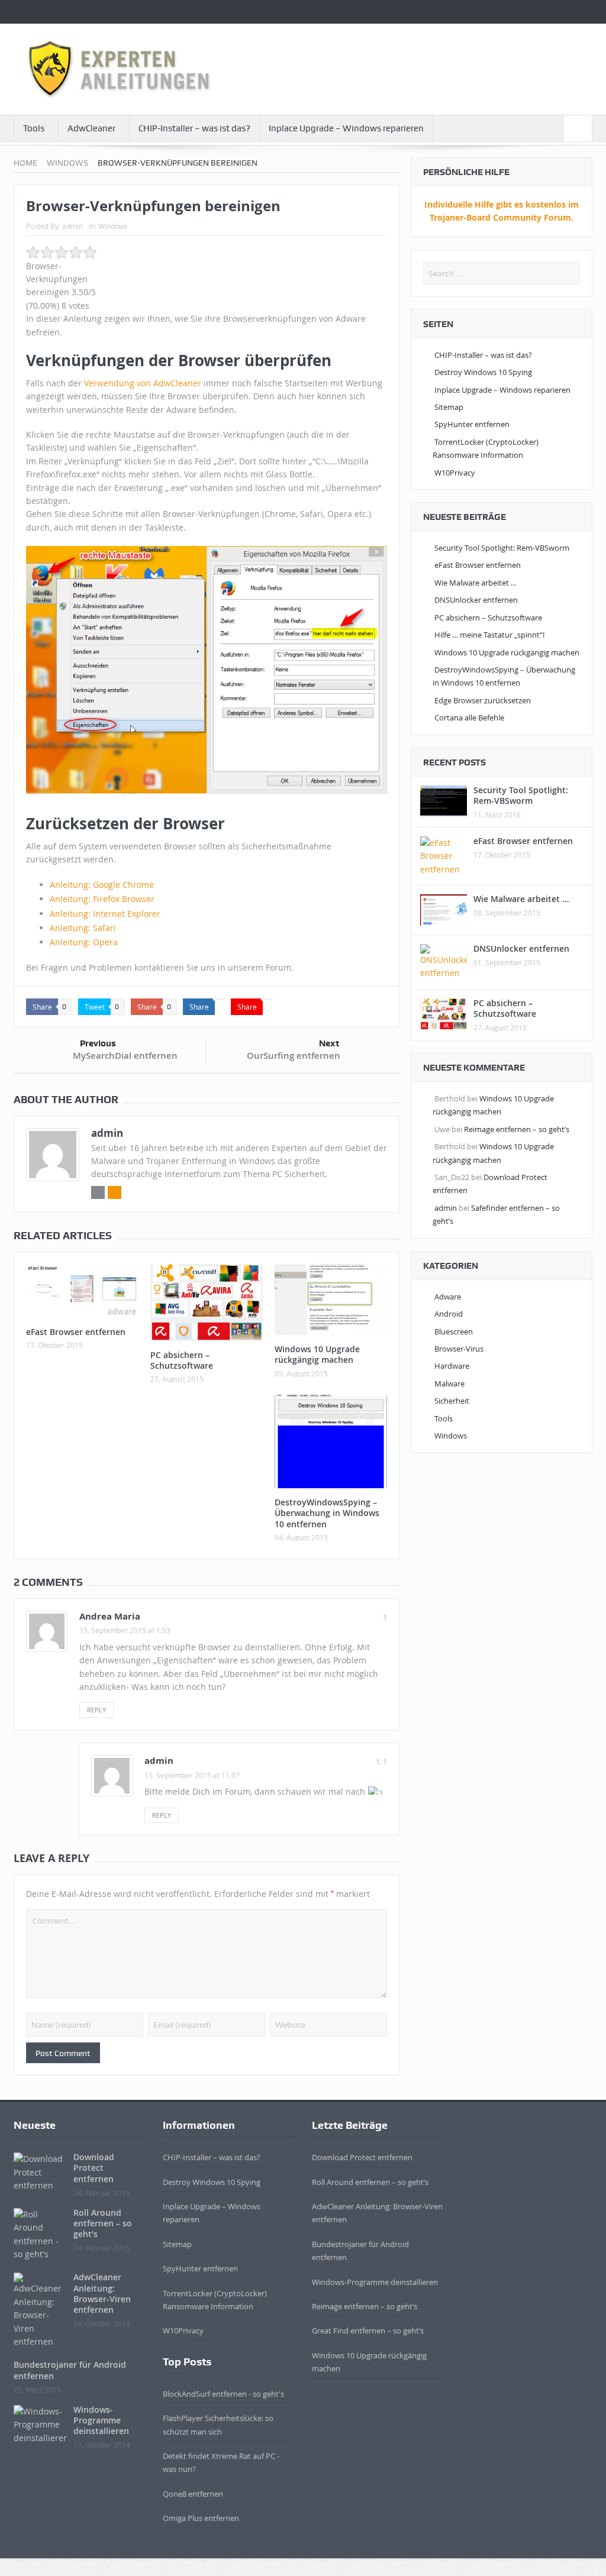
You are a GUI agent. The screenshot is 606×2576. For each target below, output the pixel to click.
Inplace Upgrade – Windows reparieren (346, 128)
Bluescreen (454, 1331)
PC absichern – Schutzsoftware (182, 1360)
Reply (96, 1710)
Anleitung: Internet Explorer (105, 914)
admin (72, 226)
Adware (448, 1297)
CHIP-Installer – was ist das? (194, 128)
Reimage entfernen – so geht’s (517, 1129)
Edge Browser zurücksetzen (483, 700)
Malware (449, 1384)
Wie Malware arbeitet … (476, 583)
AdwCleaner (91, 128)
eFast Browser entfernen (76, 1332)
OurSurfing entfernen (294, 1056)
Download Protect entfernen (94, 2168)
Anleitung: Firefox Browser (102, 899)
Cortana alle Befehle (469, 717)
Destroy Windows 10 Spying (483, 372)
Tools (34, 128)
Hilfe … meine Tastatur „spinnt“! (489, 635)
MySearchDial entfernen (125, 1056)
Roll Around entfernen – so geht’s (103, 2223)
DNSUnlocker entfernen (476, 600)
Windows (113, 226)
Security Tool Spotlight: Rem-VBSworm (502, 548)
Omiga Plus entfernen (201, 2518)
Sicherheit (452, 1401)
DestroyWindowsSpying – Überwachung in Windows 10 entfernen (327, 1513)
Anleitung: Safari (83, 928)
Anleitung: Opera (84, 942)
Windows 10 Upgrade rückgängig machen (317, 1354)
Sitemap (449, 407)
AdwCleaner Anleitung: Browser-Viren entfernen (102, 2293)
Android (449, 1314)
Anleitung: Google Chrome (102, 885)
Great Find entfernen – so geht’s (368, 2331)
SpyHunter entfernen (472, 424)
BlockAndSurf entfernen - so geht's (223, 2394)
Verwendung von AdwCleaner (143, 383)
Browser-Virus (459, 1349)
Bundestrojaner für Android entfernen (70, 2370)
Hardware (452, 1366)
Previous (98, 1043)
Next (329, 1043)
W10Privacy (455, 473)
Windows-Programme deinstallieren (101, 2420)
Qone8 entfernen (193, 2494)
